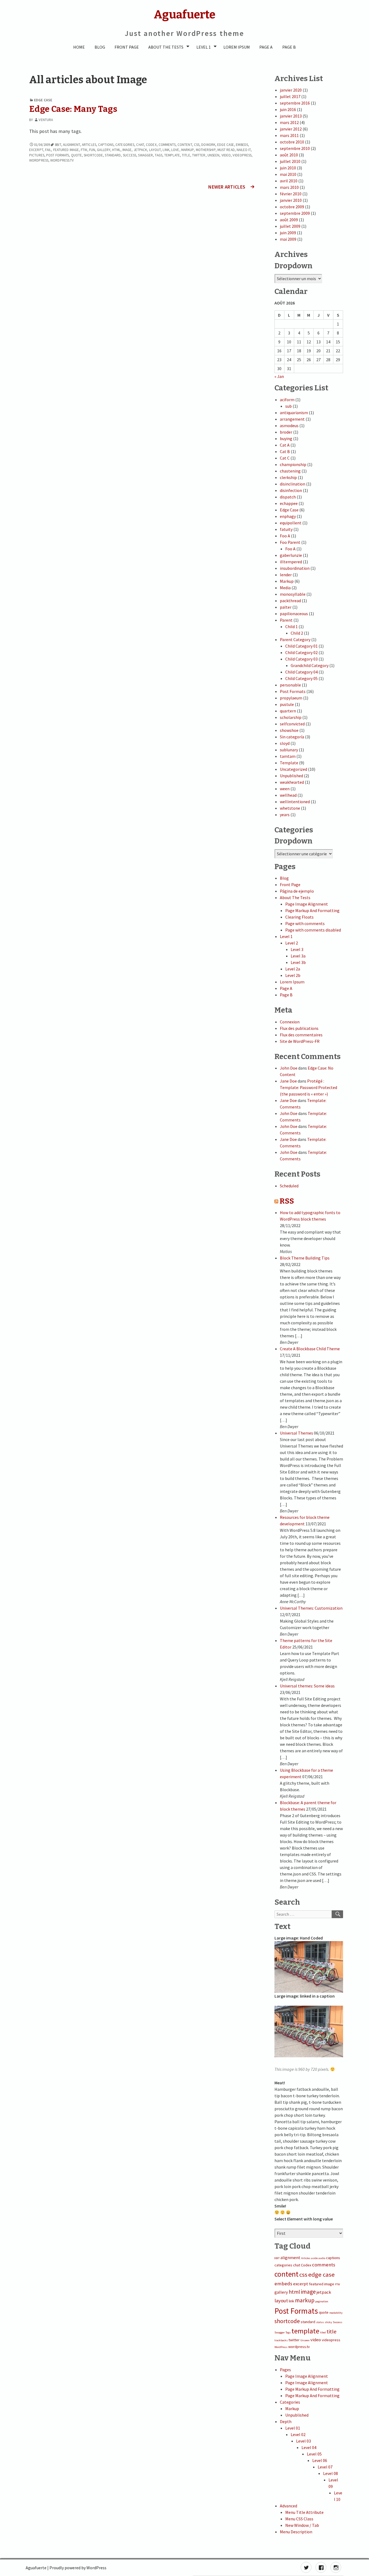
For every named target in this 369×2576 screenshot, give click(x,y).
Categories (290, 2402)
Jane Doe (288, 1081)
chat (140, 145)
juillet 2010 (290, 161)
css (197, 145)
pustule (287, 704)
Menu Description (296, 2532)
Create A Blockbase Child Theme (310, 1349)
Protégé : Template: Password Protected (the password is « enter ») (308, 1087)
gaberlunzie (291, 555)
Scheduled (289, 1186)
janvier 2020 (291, 90)
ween (285, 789)
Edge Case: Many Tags (73, 109)
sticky (328, 2322)
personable (290, 685)
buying (286, 438)
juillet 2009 (290, 226)
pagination (322, 2301)
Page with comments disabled (313, 930)
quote (77, 155)
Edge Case (43, 100)
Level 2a (293, 969)
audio (322, 2258)
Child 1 (291, 627)
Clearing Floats (299, 917)
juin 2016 (288, 109)
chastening (290, 471)
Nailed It (244, 150)
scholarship (291, 717)
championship (293, 464)
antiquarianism (294, 413)
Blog (100, 47)
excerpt (36, 150)
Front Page (127, 47)
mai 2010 (288, 174)
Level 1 (204, 47)
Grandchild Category (310, 665)
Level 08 (331, 2473)
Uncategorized (293, 769)
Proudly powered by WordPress (78, 2568)
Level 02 (298, 2434)
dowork (208, 145)
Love (175, 150)
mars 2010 (289, 187)
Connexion (290, 1022)
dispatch (288, 497)
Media (285, 588)
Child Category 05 (301, 678)
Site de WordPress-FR (300, 1041)
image (127, 150)
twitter (199, 155)
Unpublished (291, 776)
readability (336, 2313)
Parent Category (295, 639)
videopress (242, 155)
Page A (266, 47)
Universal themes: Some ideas (307, 1686)
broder (286, 432)
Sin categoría (292, 737)
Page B (289, 47)
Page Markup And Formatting (312, 910)
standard (113, 155)
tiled (323, 2332)
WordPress (39, 160)
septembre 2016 (295, 103)
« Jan (279, 376)
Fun (92, 150)
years (285, 815)
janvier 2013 (291, 116)
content (185, 145)
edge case (226, 145)
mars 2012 (289, 122)
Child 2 (297, 633)
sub (289, 406)
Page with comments (305, 923)
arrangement (292, 419)
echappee (289, 503)
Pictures (37, 155)
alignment (71, 145)
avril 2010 (289, 181)
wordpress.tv (62, 160)
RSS (287, 1201)
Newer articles (227, 187)
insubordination (295, 568)
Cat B (285, 451)
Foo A (285, 536)
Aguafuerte (36, 2568)
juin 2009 (288, 233)
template (172, 155)
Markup (287, 581)
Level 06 (320, 2460)
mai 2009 (288, 239)
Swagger (145, 155)
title (186, 155)
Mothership (206, 150)
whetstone (290, 808)
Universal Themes (296, 1433)
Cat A (285, 445)
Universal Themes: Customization (311, 1608)
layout (155, 150)
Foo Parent (290, 542)
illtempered (291, 562)
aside (314, 2258)
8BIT (58, 145)
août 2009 (289, 220)
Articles (89, 145)
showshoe (289, 730)
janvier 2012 (291, 129)
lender (286, 575)
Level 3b (298, 962)
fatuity (286, 529)
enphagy (288, 516)
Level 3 (297, 949)
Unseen (214, 155)
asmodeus (289, 426)
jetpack (140, 150)
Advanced (289, 2506)
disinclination (293, 484)
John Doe (289, 1068)
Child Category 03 (301, 659)
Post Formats (58, 155)
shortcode (93, 155)
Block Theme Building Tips (305, 1258)
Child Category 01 (301, 646)
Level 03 (303, 2441)
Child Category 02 (301, 652)
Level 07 (325, 2467)
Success (130, 155)
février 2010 (291, 194)
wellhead (288, 795)
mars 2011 (289, 135)
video (226, 155)
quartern (288, 711)
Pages (285, 2370)
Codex (151, 145)
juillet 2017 (290, 96)
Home (79, 47)
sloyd (285, 743)
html (116, 150)
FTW (84, 150)
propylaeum (291, 698)
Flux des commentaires (301, 1035)
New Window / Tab (302, 2525)
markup (188, 150)
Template (289, 763)
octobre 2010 (292, 142)
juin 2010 (288, 168)
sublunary (289, 750)
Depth (286, 2421)
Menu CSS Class (299, 2519)
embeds (242, 145)
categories (125, 145)
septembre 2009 (295, 213)
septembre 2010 (295, 148)
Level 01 (293, 2428)
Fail (48, 150)
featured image (66, 150)
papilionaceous (294, 614)
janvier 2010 (291, 200)
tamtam (288, 756)
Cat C (285, 458)
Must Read (226, 150)
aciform (287, 400)
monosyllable (293, 594)
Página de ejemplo (297, 891)
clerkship (288, 477)
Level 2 (292, 943)
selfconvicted (292, 724)
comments (167, 145)
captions (106, 145)
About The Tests (166, 47)
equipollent (291, 523)
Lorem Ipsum (237, 47)
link (166, 150)
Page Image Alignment (307, 904)
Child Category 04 (301, 672)
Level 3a (298, 956)
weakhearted (292, 782)
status (320, 2322)
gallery (104, 150)
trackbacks (281, 2340)
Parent (286, 620)
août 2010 (289, 155)
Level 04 (309, 2447)
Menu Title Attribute (304, 2512)
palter (286, 607)
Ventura (46, 120)
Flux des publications (299, 1028)
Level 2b (293, 975)
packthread (290, 601)
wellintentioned (295, 802)
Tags (158, 155)
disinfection (291, 490)
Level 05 (314, 2454)
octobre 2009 (292, 207)
